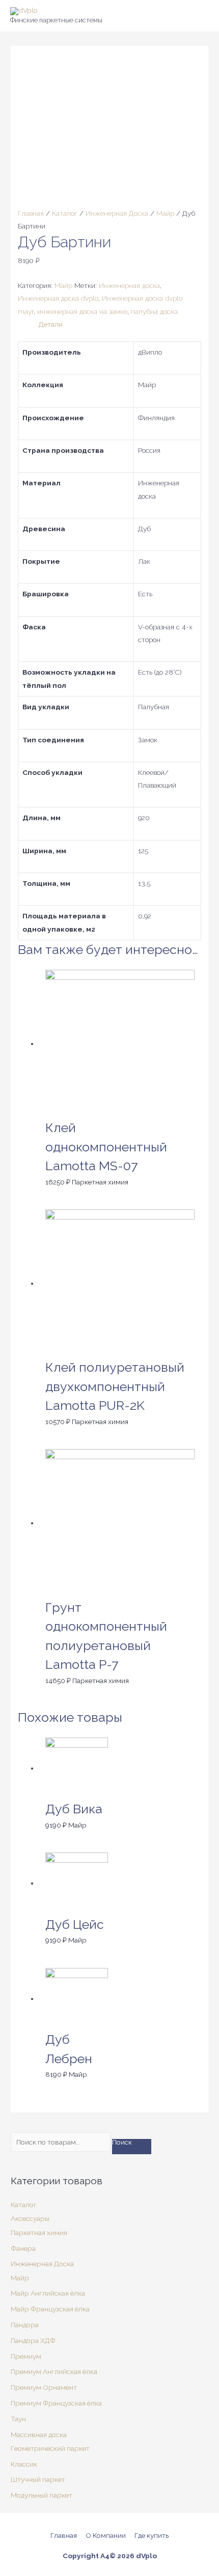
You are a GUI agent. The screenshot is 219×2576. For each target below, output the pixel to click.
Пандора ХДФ (33, 2340)
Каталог (65, 213)
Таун (18, 2419)
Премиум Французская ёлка (56, 2403)
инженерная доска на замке (82, 311)
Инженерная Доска (117, 213)
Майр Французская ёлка (50, 2309)
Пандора (25, 2325)
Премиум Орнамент (44, 2387)
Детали (51, 324)
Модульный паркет (42, 2495)
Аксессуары (30, 2218)
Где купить (152, 2535)
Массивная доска (39, 2435)
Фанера (23, 2248)
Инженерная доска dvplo (58, 298)
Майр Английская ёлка (48, 2293)
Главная (31, 213)
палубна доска (154, 311)
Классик (24, 2464)
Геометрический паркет (50, 2448)
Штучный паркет (38, 2479)
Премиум (26, 2356)
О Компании (106, 2535)
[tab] (120, 324)
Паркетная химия (39, 2233)
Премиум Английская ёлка (54, 2371)
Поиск (122, 2143)
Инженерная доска (129, 285)
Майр (165, 213)
